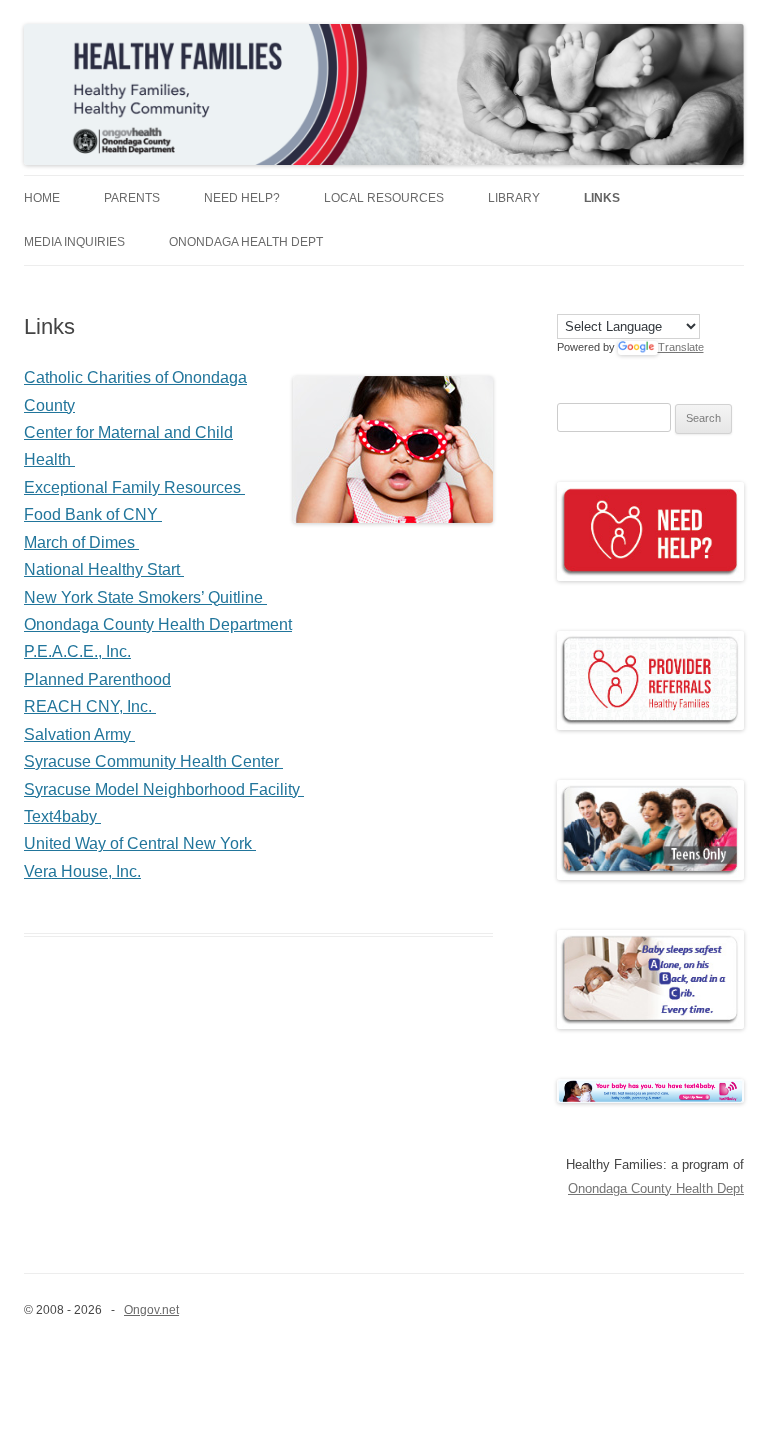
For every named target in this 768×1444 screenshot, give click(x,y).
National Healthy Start (104, 569)
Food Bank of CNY (93, 514)
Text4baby (62, 816)
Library (514, 198)
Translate (681, 347)
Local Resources (384, 198)
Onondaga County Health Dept (656, 1188)
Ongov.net (151, 1310)
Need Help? (242, 198)
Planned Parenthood (97, 679)
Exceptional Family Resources (134, 487)
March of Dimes (81, 542)
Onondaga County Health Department (158, 624)
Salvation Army (79, 734)
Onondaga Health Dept (246, 242)
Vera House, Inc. (82, 871)
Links (602, 198)
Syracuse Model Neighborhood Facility (164, 789)
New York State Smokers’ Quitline (145, 597)
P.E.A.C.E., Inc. (77, 651)
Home (42, 198)
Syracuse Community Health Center (153, 761)
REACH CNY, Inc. (90, 706)
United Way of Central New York (140, 843)
